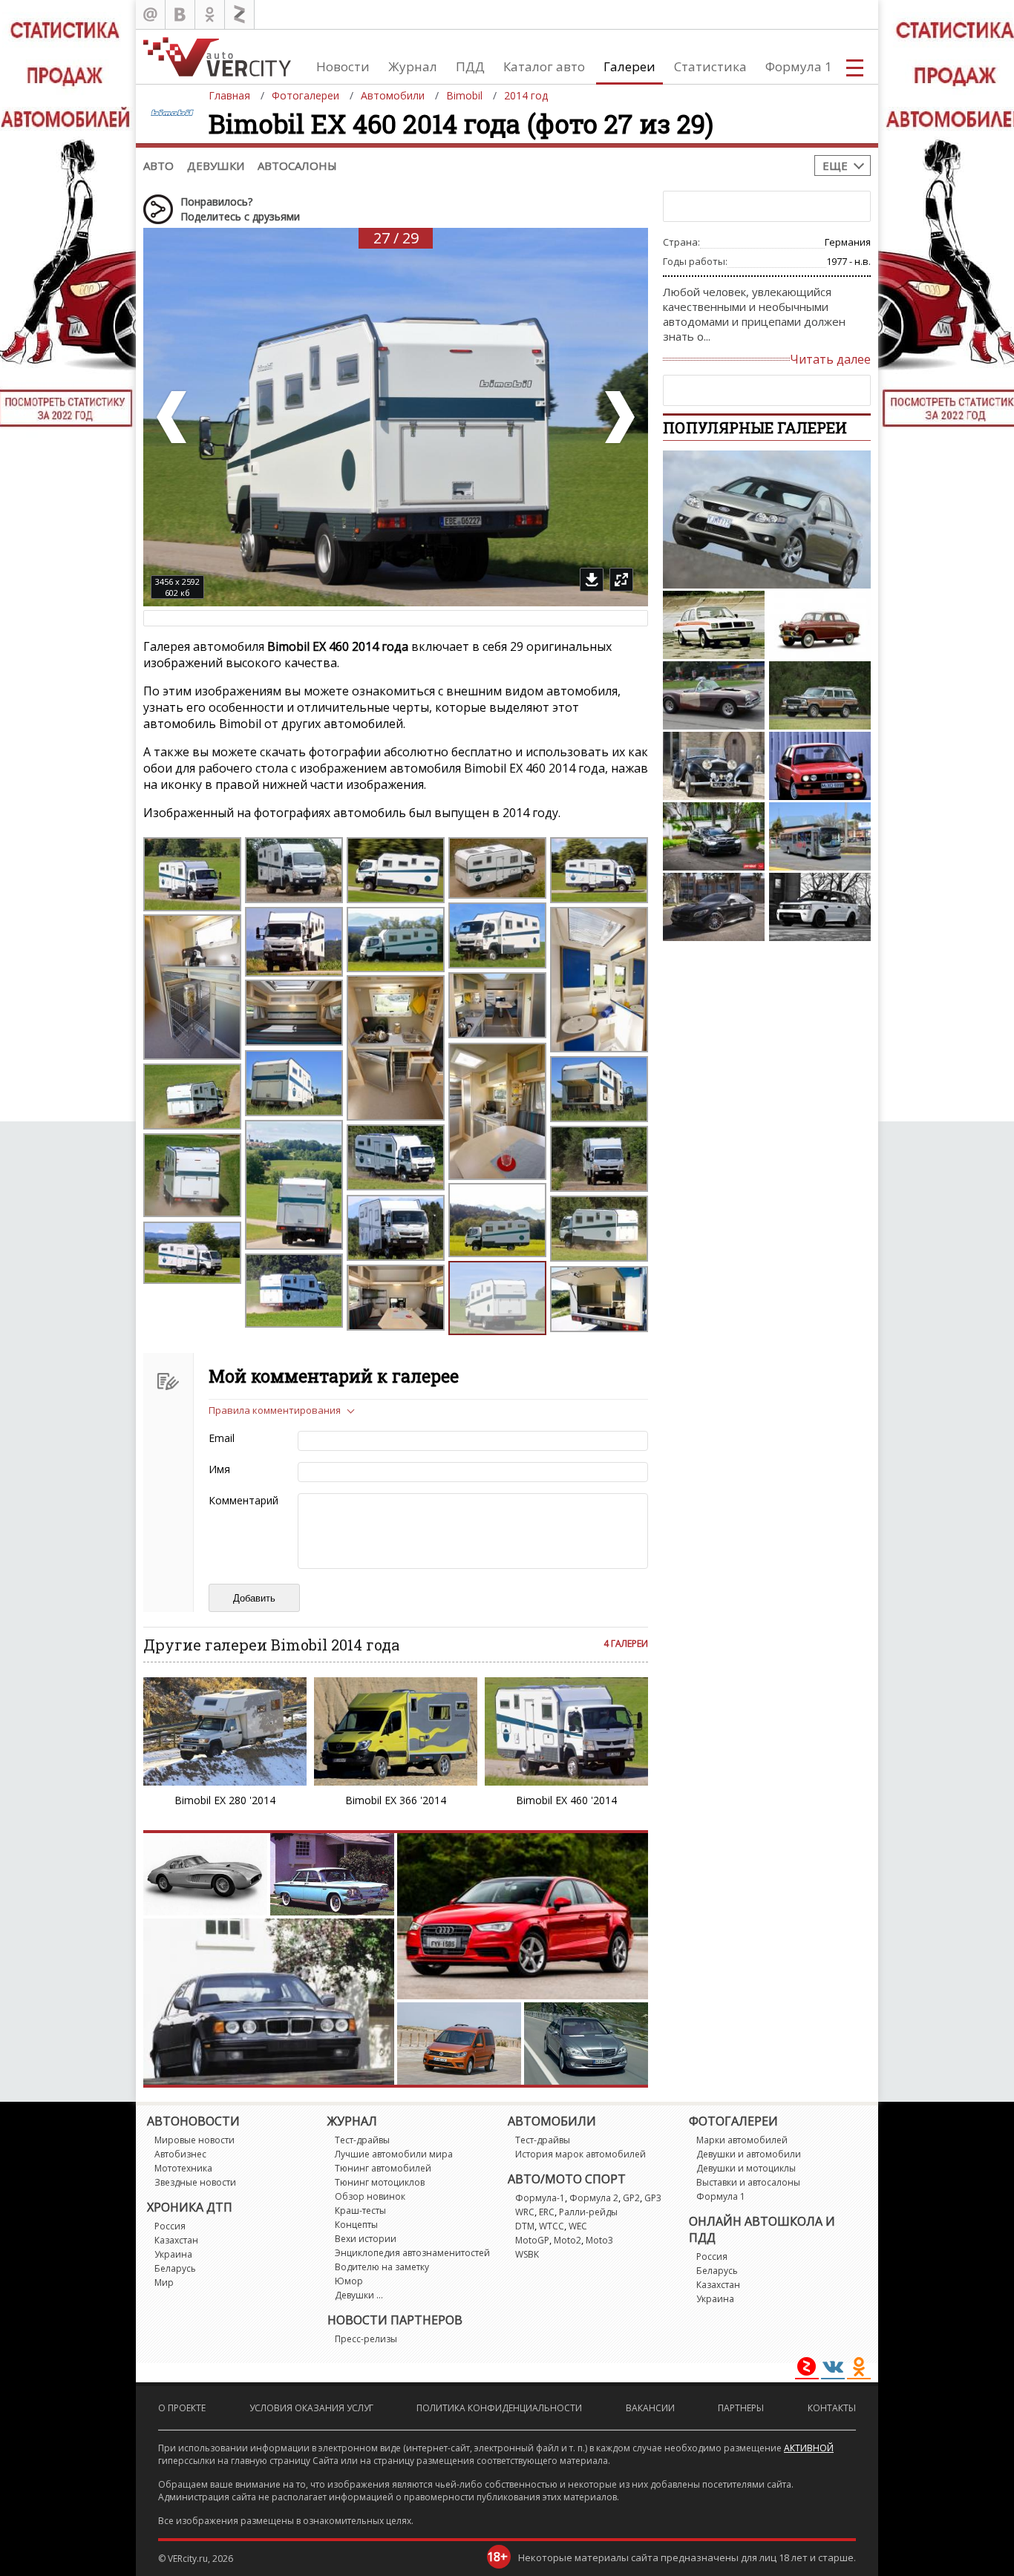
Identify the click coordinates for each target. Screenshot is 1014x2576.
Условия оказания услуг (311, 2408)
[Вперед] (618, 417)
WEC (578, 2226)
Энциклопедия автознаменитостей (412, 2253)
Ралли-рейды (588, 2212)
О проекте (182, 2408)
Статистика (710, 66)
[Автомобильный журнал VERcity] (217, 57)
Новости (343, 66)
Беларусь (175, 2268)
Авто (158, 165)
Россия (170, 2226)
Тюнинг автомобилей (383, 2168)
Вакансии (650, 2408)
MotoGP (532, 2240)
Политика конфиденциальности (499, 2408)
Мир (164, 2282)
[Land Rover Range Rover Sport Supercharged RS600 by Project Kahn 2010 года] (820, 907)
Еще (835, 165)
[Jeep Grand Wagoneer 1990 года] (820, 695)
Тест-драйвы (362, 2140)
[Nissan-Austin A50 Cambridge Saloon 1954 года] (820, 625)
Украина (173, 2254)
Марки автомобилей (742, 2140)
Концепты (356, 2225)
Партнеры (741, 2408)
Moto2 (567, 2240)
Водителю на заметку (382, 2267)
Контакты (832, 2408)
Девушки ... (359, 2295)
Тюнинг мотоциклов (380, 2182)
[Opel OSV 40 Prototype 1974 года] (714, 625)
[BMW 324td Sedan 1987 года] (820, 766)
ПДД (470, 66)
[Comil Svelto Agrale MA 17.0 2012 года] (820, 836)
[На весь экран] (621, 580)
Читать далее (830, 359)
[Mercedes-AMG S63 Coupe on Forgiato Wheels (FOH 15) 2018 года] (714, 907)
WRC (525, 2212)
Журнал (413, 66)
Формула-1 (540, 2198)
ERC (547, 2212)
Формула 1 (799, 66)
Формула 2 (594, 2198)
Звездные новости (195, 2182)
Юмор (349, 2281)
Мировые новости (194, 2140)
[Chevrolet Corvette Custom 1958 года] (714, 695)
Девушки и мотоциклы (746, 2168)
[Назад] (173, 417)
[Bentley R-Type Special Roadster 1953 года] (714, 766)
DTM (525, 2226)
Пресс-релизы (366, 2339)
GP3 (653, 2198)
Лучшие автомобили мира (394, 2154)
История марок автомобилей (580, 2154)
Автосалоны (297, 165)
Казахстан (176, 2240)
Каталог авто (544, 66)
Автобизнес (180, 2154)
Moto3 (599, 2240)
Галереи (629, 66)
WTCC (552, 2226)
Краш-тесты (360, 2210)
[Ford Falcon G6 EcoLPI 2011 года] (767, 520)
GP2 (631, 2198)
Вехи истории (366, 2239)
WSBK (527, 2254)
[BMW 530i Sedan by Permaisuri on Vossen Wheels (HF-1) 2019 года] (714, 836)
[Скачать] (592, 580)
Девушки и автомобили (749, 2154)
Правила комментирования (275, 1410)
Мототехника (183, 2168)
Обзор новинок (370, 2196)
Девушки (216, 165)
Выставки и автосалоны (748, 2182)
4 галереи (626, 1643)
